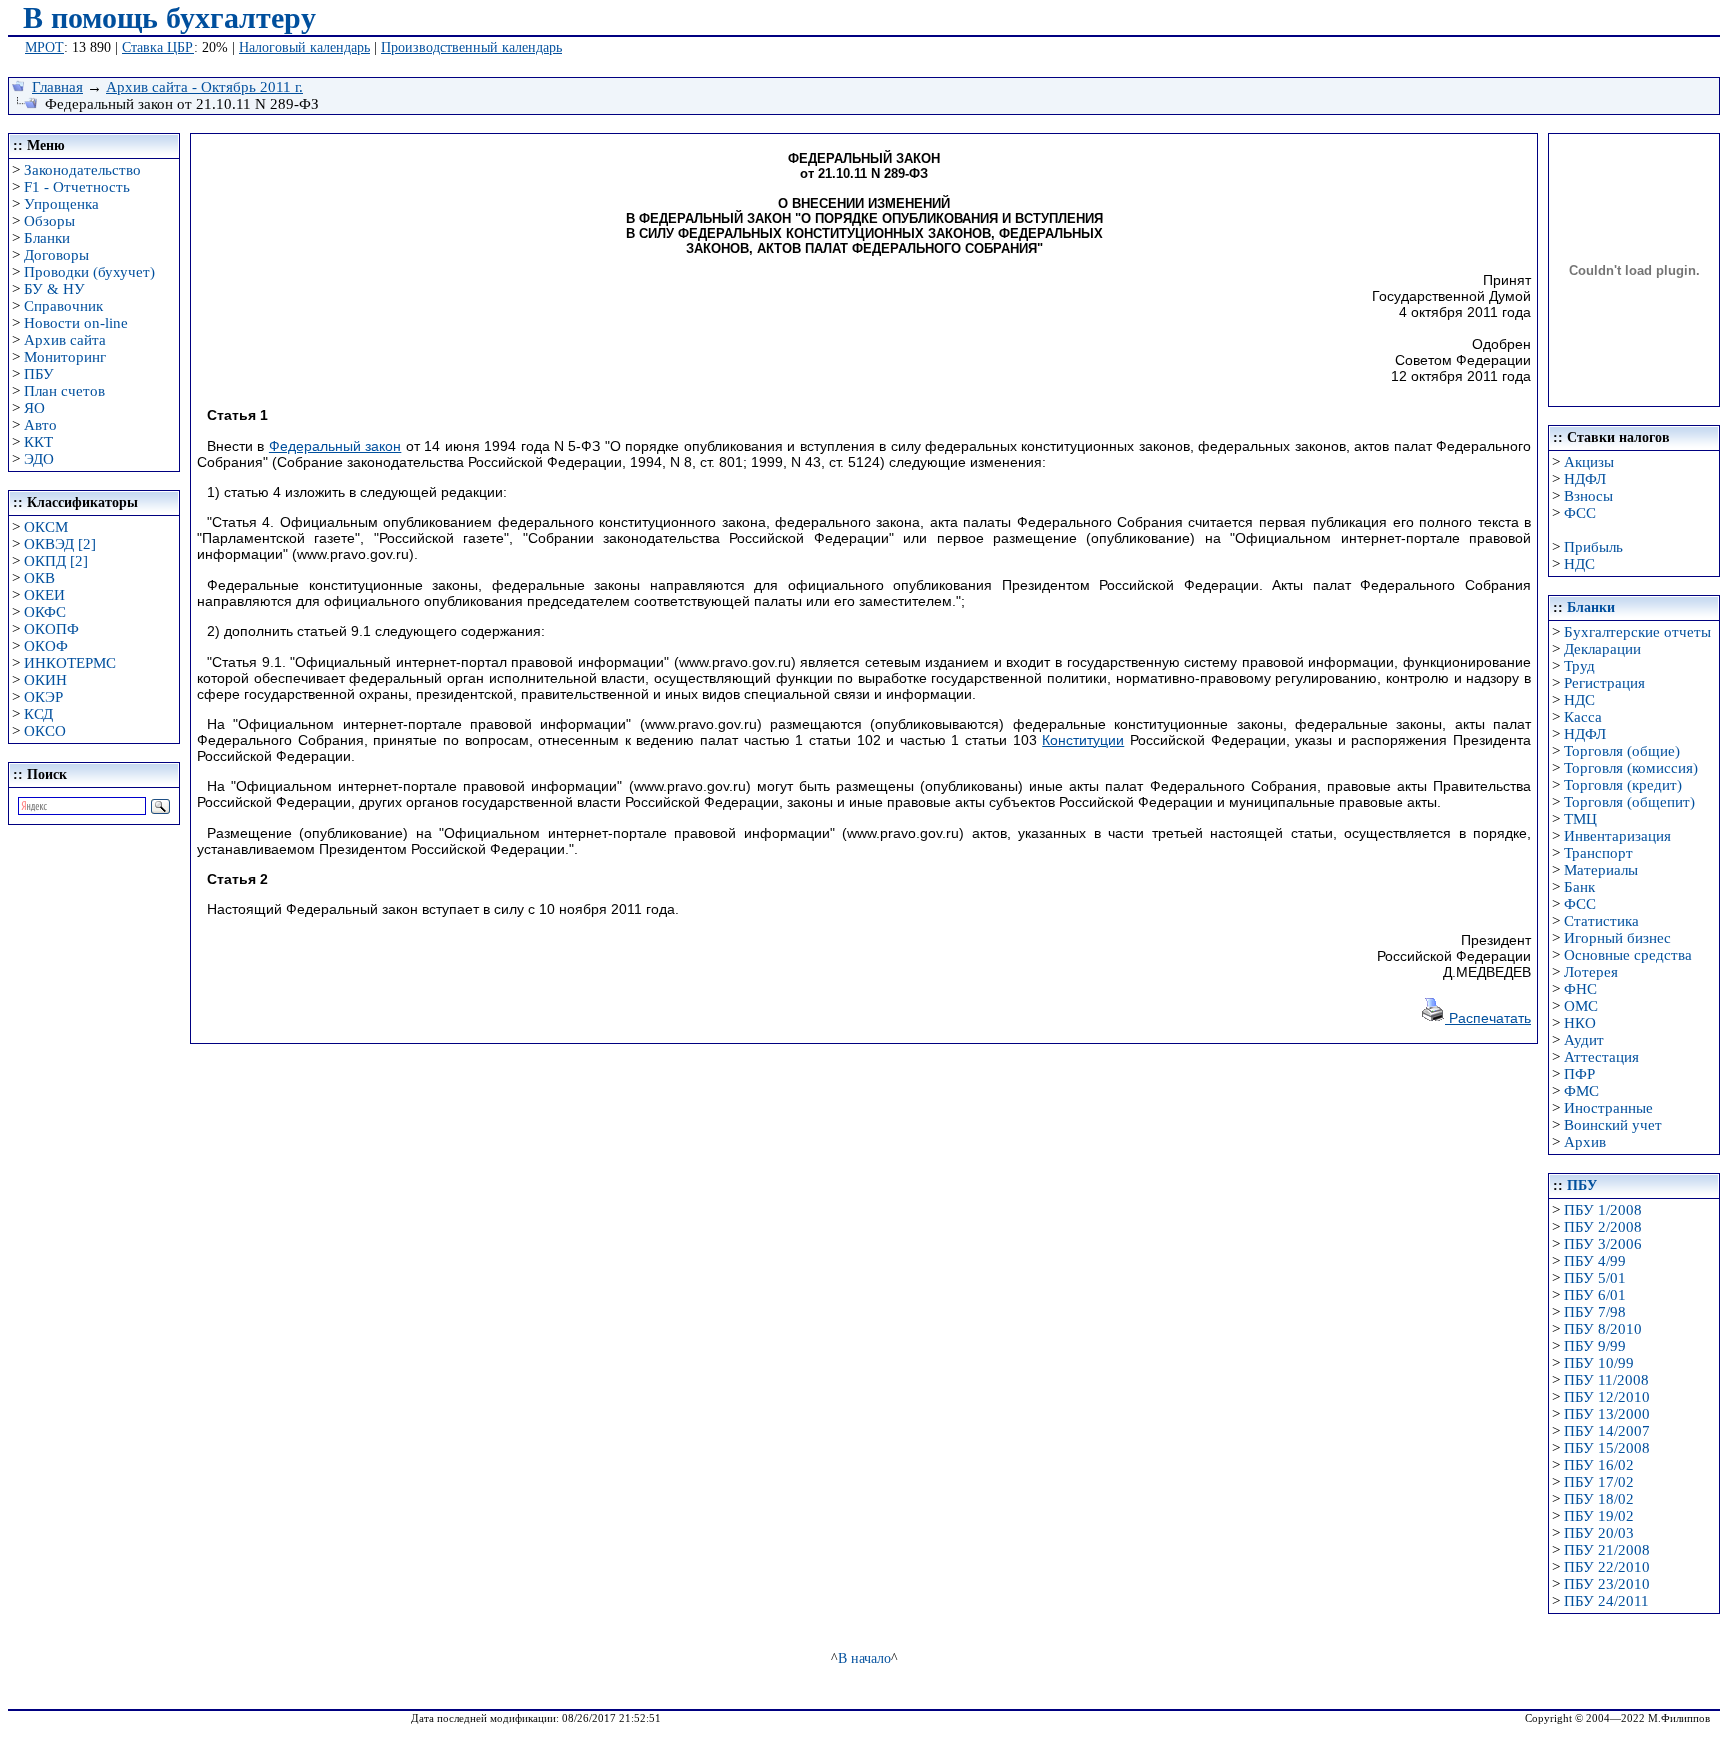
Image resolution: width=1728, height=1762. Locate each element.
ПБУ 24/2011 (1606, 1601)
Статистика (1601, 921)
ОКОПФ (51, 629)
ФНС (1580, 989)
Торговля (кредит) (1623, 785)
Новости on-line (76, 323)
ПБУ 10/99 (1599, 1363)
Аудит (1584, 1040)
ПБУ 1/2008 (1603, 1210)
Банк (1579, 887)
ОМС (1581, 1006)
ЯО (34, 408)
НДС (1579, 564)
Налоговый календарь (304, 47)
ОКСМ (46, 527)
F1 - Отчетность (77, 187)
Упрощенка (61, 204)
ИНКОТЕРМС (70, 663)
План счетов (64, 391)
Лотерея (1591, 972)
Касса (1583, 717)
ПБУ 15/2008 (1607, 1448)
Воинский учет (1613, 1125)
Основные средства (1628, 955)
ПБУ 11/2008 (1606, 1380)
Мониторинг (65, 357)
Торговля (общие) (1622, 751)
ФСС (1580, 513)
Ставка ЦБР (158, 47)
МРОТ (44, 47)
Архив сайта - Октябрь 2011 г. (204, 87)
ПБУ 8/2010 (1603, 1329)
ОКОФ (46, 646)
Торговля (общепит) (1629, 802)
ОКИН (45, 680)
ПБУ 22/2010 (1607, 1567)
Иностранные (1608, 1108)
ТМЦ (1580, 819)
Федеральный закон (335, 446)
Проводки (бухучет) (89, 272)
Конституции (1083, 740)
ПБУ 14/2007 (1607, 1431)
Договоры (56, 255)
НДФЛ (1585, 479)
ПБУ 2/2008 (1603, 1227)
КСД (38, 714)
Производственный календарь (471, 47)
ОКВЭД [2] (60, 544)
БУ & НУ (54, 289)
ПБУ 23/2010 (1607, 1584)
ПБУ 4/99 (1595, 1261)
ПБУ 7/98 (1595, 1312)
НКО (1580, 1023)
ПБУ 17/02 (1599, 1482)
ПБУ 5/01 (1595, 1278)
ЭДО (39, 459)
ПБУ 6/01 (1595, 1295)
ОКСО (45, 731)
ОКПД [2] (56, 561)
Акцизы (1589, 462)
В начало (864, 1658)
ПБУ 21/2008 (1607, 1550)
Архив (1585, 1142)
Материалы (1601, 870)
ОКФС (45, 612)
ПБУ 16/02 (1599, 1465)
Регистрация (1604, 683)
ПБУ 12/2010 (1607, 1397)
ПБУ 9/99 (1595, 1346)
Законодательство (82, 170)
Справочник (63, 306)
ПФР (1579, 1074)
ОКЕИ (44, 595)
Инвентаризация (1617, 836)
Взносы (1588, 496)
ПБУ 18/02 (1599, 1499)
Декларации (1602, 649)
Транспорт (1598, 853)
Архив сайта (65, 340)
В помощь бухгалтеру (169, 17)
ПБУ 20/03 (1599, 1533)
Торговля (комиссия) (1631, 768)
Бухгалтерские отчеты (1637, 632)
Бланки (47, 238)
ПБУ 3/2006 (1603, 1244)
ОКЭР (43, 697)
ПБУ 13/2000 (1607, 1414)
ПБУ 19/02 (1599, 1516)
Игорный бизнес (1617, 938)
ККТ (38, 442)
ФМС (1581, 1091)
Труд (1579, 666)
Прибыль (1593, 547)
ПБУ (39, 374)
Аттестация (1601, 1057)
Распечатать (1488, 1018)
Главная (57, 87)
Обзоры (49, 221)
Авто (40, 425)
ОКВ (39, 578)
